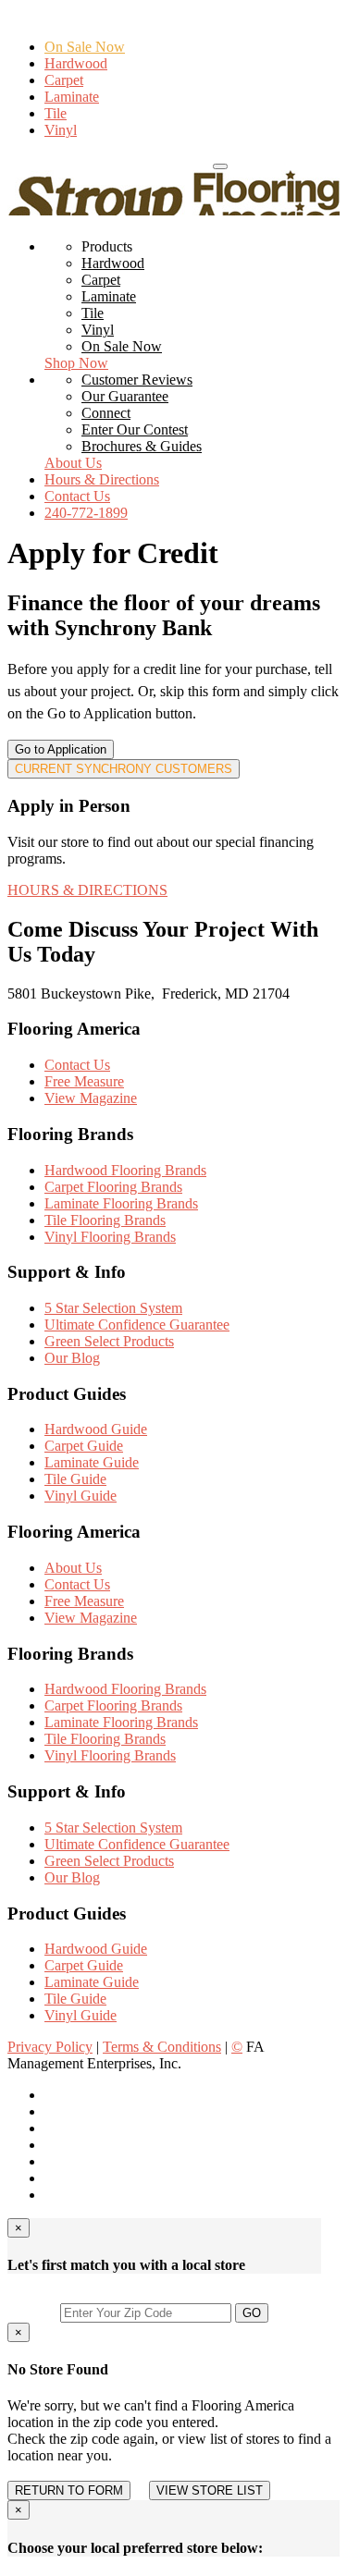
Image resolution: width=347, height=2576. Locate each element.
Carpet (64, 80)
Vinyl (61, 130)
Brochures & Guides (142, 446)
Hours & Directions (152, 161)
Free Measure (84, 1081)
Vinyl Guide (81, 1496)
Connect (106, 413)
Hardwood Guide (96, 1429)
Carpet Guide (84, 1446)
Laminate (72, 97)
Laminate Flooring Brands (121, 1203)
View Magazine (91, 1098)
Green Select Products (109, 1341)
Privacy (50, 2047)
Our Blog (72, 1358)
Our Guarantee (125, 396)
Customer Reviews (137, 380)
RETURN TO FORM (69, 2490)
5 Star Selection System (113, 1308)
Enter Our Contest (135, 429)
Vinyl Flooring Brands (110, 1237)
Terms (162, 2047)
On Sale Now (85, 47)
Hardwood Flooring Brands (125, 1170)
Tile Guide (75, 1479)
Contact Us (77, 496)
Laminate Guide (92, 1462)
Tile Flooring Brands (105, 1220)
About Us (73, 463)
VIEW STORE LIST (210, 2490)
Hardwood (76, 63)
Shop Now (76, 363)
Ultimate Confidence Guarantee (137, 1325)
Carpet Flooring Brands (113, 1187)
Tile (56, 113)
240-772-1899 (49, 161)
